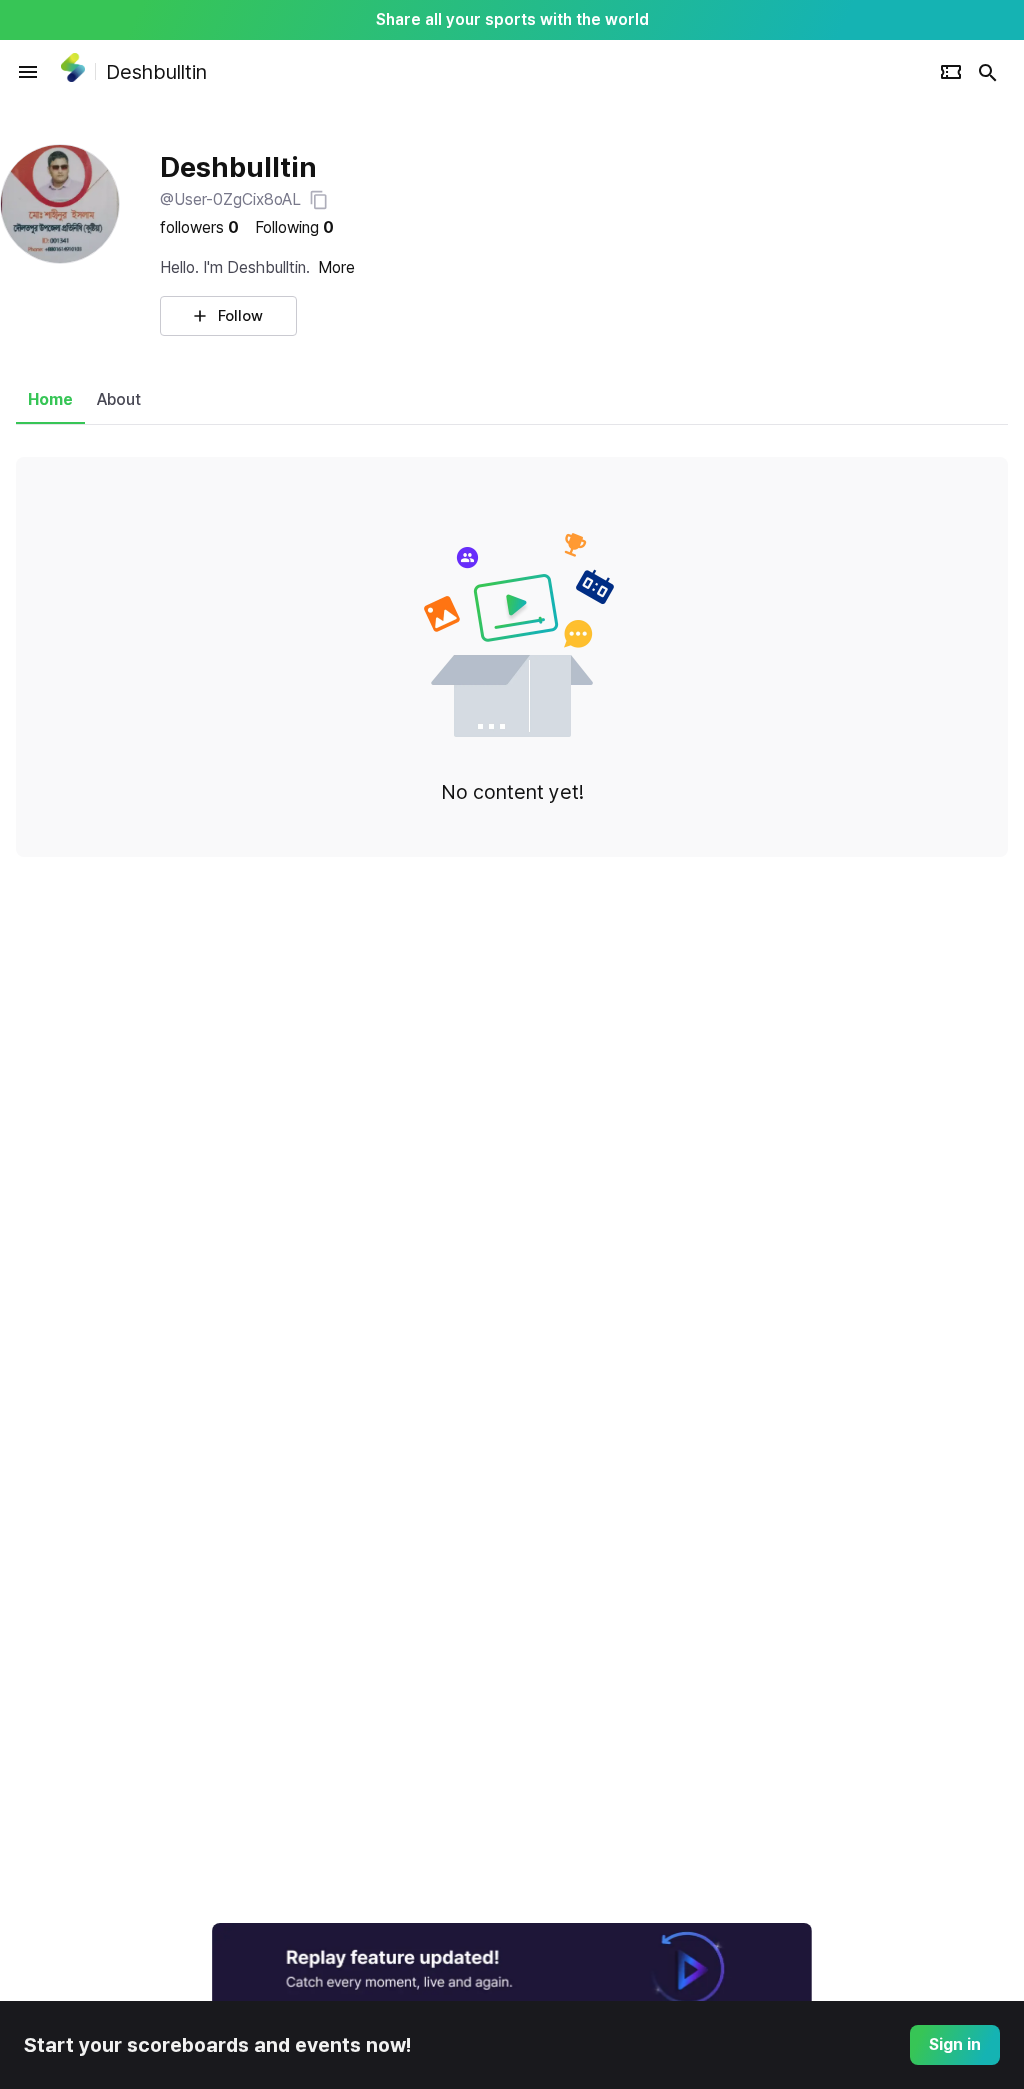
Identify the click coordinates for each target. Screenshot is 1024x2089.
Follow (240, 316)
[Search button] (988, 72)
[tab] (50, 400)
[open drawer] (28, 72)
